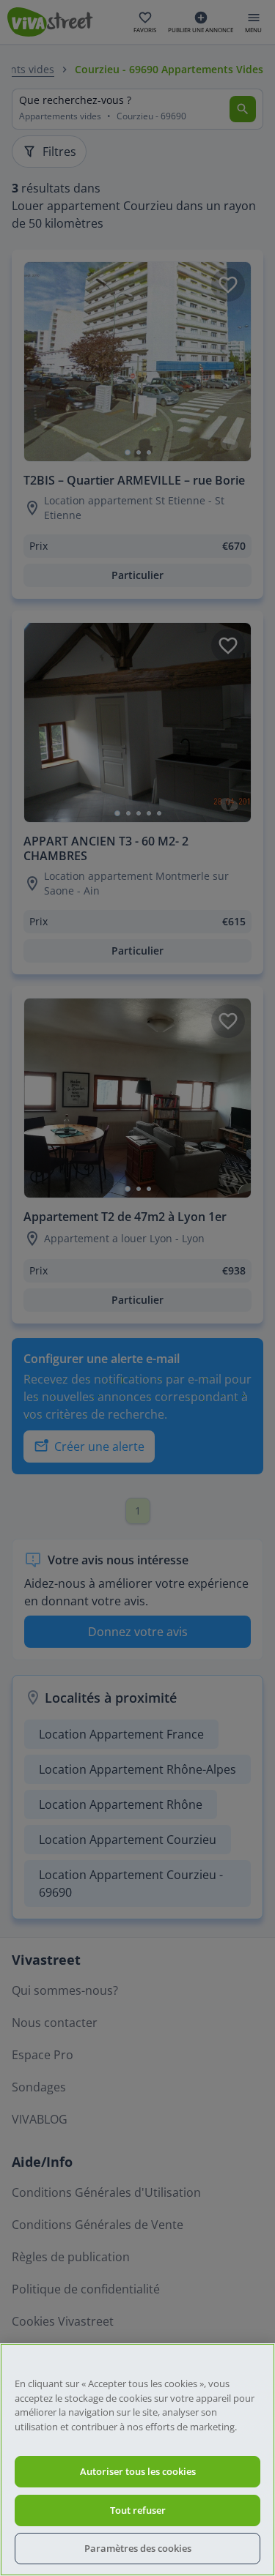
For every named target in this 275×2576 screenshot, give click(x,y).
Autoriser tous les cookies (138, 2471)
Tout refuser (138, 2510)
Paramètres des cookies (138, 2548)
